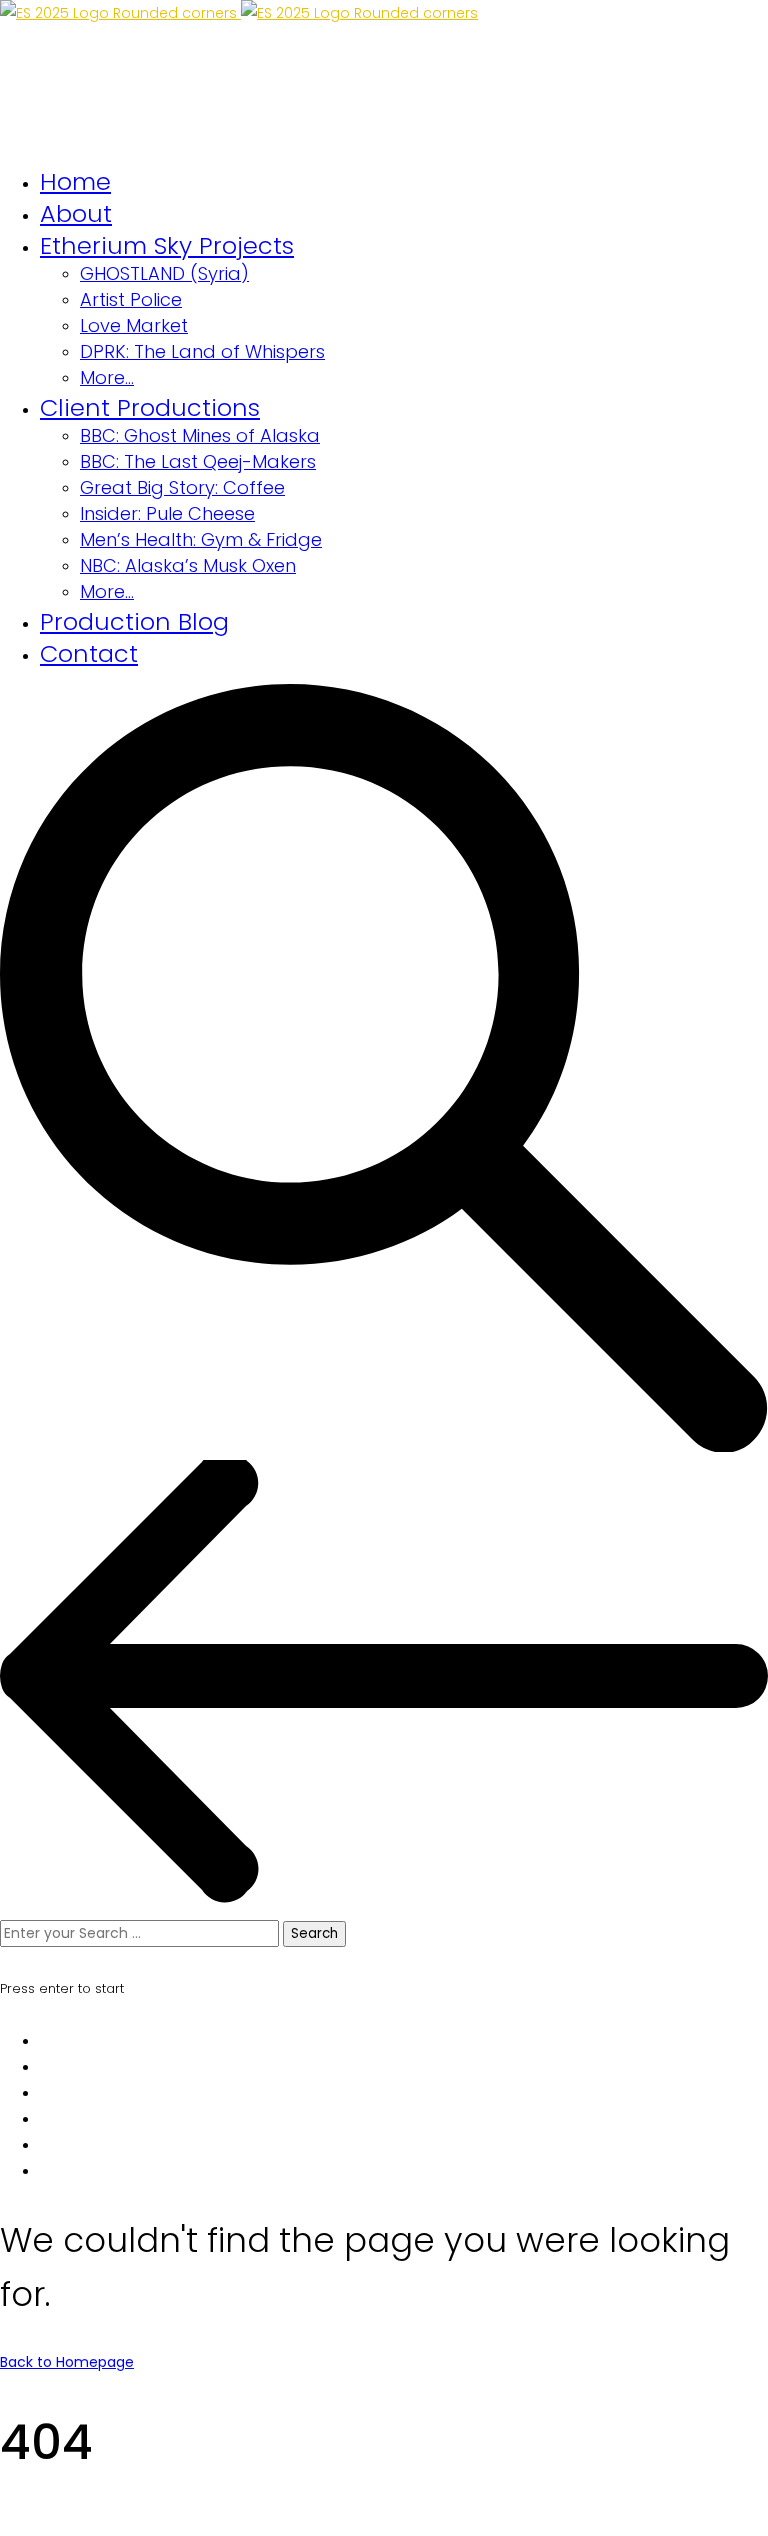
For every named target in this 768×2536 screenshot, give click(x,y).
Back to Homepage (67, 2362)
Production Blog (134, 621)
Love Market (134, 325)
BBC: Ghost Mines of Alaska (200, 435)
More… (107, 377)
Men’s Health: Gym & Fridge (201, 539)
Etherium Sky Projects (167, 245)
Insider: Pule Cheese (167, 513)
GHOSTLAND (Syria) (164, 273)
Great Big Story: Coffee (182, 487)
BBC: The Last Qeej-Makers (198, 461)
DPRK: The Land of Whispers (202, 351)
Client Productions (150, 407)
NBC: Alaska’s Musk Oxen (188, 565)
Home (75, 181)
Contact (89, 653)
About (76, 213)
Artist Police (131, 299)
